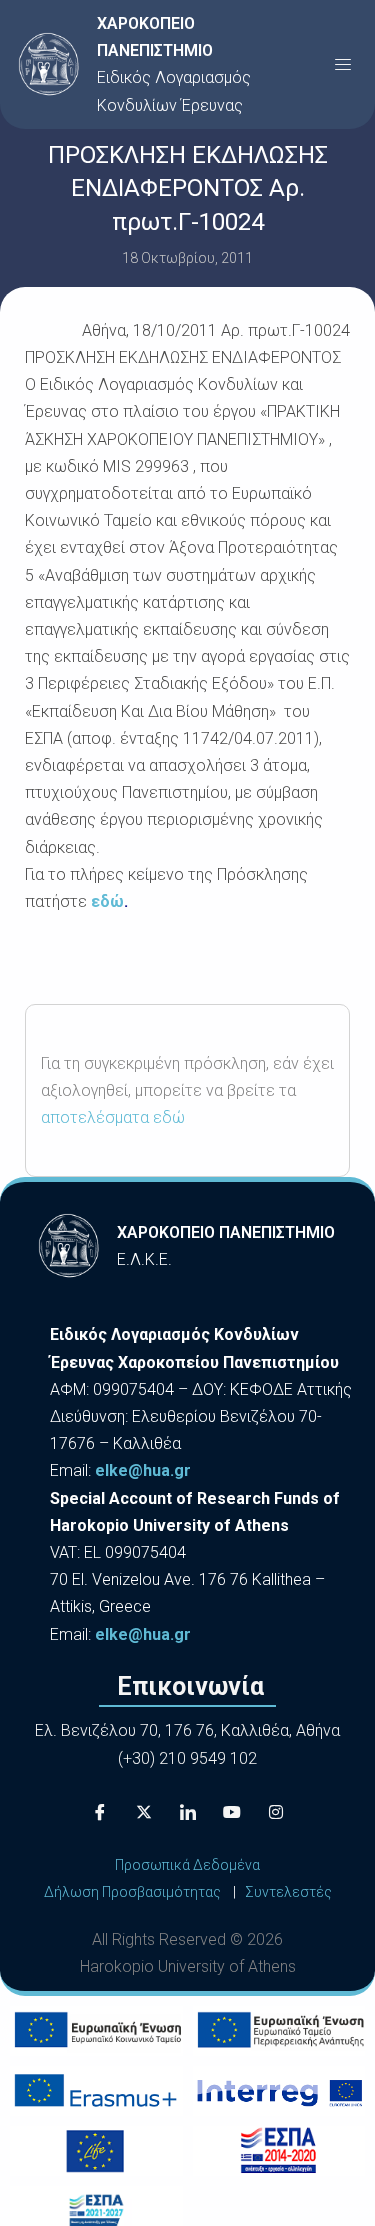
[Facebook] (100, 1812)
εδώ (107, 901)
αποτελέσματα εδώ (113, 1117)
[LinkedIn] (188, 1812)
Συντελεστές (288, 1892)
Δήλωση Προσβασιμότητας (132, 1892)
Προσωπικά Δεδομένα (187, 1865)
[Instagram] (276, 1812)
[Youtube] (232, 1812)
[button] (343, 64)
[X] (144, 1812)
